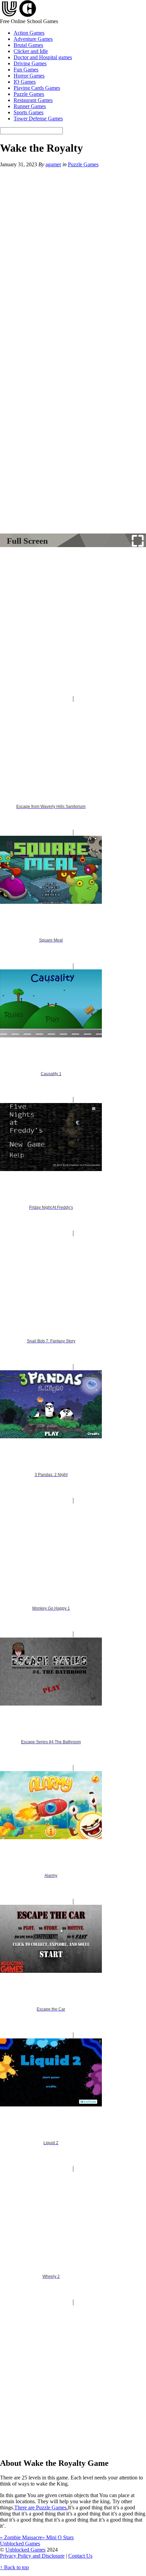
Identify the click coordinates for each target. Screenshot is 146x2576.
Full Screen (27, 541)
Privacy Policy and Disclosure (32, 2556)
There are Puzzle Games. (41, 2507)
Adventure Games (33, 39)
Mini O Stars (58, 2537)
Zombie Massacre (21, 2537)
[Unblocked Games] (18, 15)
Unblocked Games (25, 2550)
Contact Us (80, 2556)
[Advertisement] (73, 623)
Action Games (29, 33)
